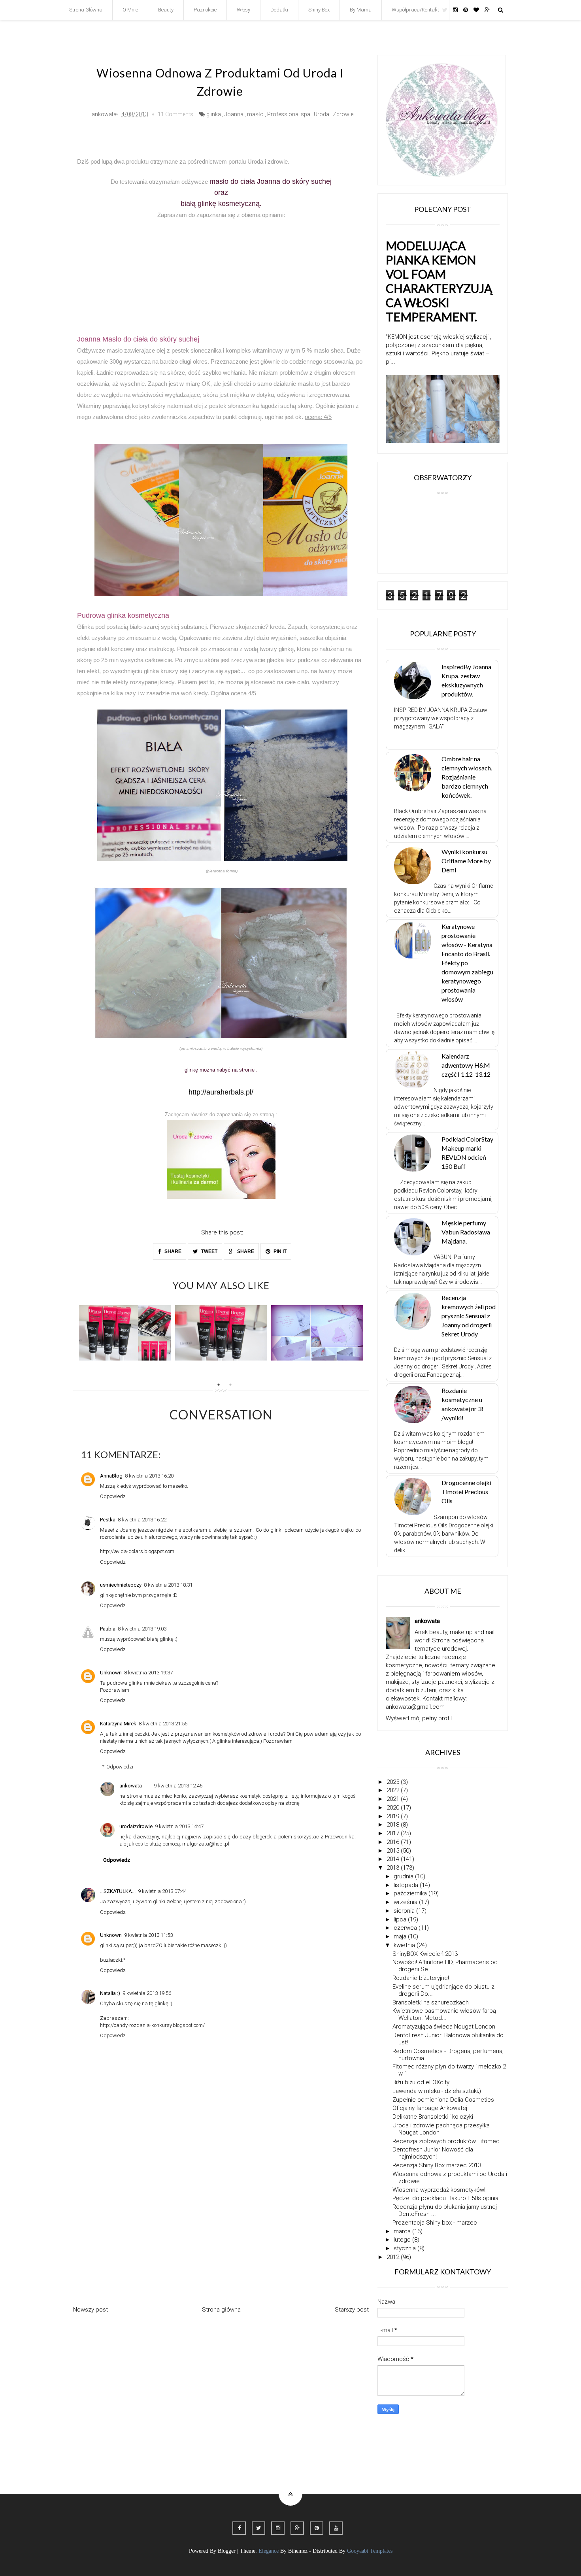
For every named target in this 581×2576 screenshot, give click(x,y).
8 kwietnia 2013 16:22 (142, 1520)
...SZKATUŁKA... (118, 1891)
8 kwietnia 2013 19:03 (142, 1629)
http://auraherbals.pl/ (221, 1092)
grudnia (404, 1876)
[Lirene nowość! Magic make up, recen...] (125, 1333)
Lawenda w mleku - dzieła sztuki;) (437, 2091)
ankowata (131, 1786)
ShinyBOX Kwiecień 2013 (425, 1954)
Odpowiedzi (120, 1767)
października (411, 1893)
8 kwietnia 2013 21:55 (163, 1724)
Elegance (269, 2551)
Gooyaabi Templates (370, 2551)
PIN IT (279, 1251)
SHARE (172, 1251)
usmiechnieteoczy (121, 1585)
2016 (394, 1842)
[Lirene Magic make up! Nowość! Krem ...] (221, 1333)
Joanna (234, 114)
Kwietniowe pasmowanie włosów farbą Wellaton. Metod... (444, 2014)
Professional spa (289, 114)
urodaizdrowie (136, 1826)
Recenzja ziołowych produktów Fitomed (446, 2141)
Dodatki (279, 10)
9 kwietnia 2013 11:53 (148, 1935)
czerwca (406, 1928)
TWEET (209, 1251)
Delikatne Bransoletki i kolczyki (433, 2117)
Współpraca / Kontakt (445, 2463)
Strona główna (221, 2310)
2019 (394, 1816)
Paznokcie (205, 10)
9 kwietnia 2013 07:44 (162, 1891)
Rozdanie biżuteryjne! (421, 1978)
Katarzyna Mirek (118, 1724)
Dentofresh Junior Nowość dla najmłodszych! (433, 2153)
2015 (394, 1851)
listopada (407, 1885)
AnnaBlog (111, 1476)
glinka (214, 114)
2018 (394, 1825)
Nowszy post (91, 2310)
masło (255, 114)
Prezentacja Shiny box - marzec (435, 2223)
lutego (403, 2240)
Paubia (108, 1629)
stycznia (406, 2248)
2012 (394, 2257)
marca (403, 2231)
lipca (401, 1919)
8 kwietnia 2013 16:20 (149, 1476)
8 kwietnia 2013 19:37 (148, 1673)
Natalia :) (110, 1993)
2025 (394, 1782)
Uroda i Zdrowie (334, 114)
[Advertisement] (221, 270)
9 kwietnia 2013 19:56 (147, 1993)
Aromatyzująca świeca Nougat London (444, 2027)
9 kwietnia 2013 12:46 (178, 1786)
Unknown (111, 1673)
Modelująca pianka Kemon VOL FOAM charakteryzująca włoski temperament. (439, 281)
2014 (394, 1859)
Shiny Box (319, 10)
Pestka (108, 1520)
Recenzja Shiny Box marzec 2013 (437, 2165)
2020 (394, 1808)
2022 (394, 1790)
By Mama (361, 10)
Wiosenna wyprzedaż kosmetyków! (439, 2190)
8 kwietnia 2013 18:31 (168, 1585)
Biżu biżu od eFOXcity (421, 2082)
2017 (394, 1833)
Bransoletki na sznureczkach (431, 2002)
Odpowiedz (113, 1496)
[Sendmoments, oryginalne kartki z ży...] (317, 1333)
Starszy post (352, 2310)
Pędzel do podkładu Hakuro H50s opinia (445, 2198)
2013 (394, 1868)
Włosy (243, 10)
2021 (394, 1799)
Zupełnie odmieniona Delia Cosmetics (443, 2100)
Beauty (166, 10)
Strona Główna (86, 10)
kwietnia (405, 1945)
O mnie (130, 10)
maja (401, 1936)
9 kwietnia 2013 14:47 (179, 1826)
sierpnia (405, 1911)
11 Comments (175, 114)
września (406, 1902)
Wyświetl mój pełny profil (419, 1718)
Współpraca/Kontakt (415, 10)
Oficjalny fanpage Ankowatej (430, 2108)
